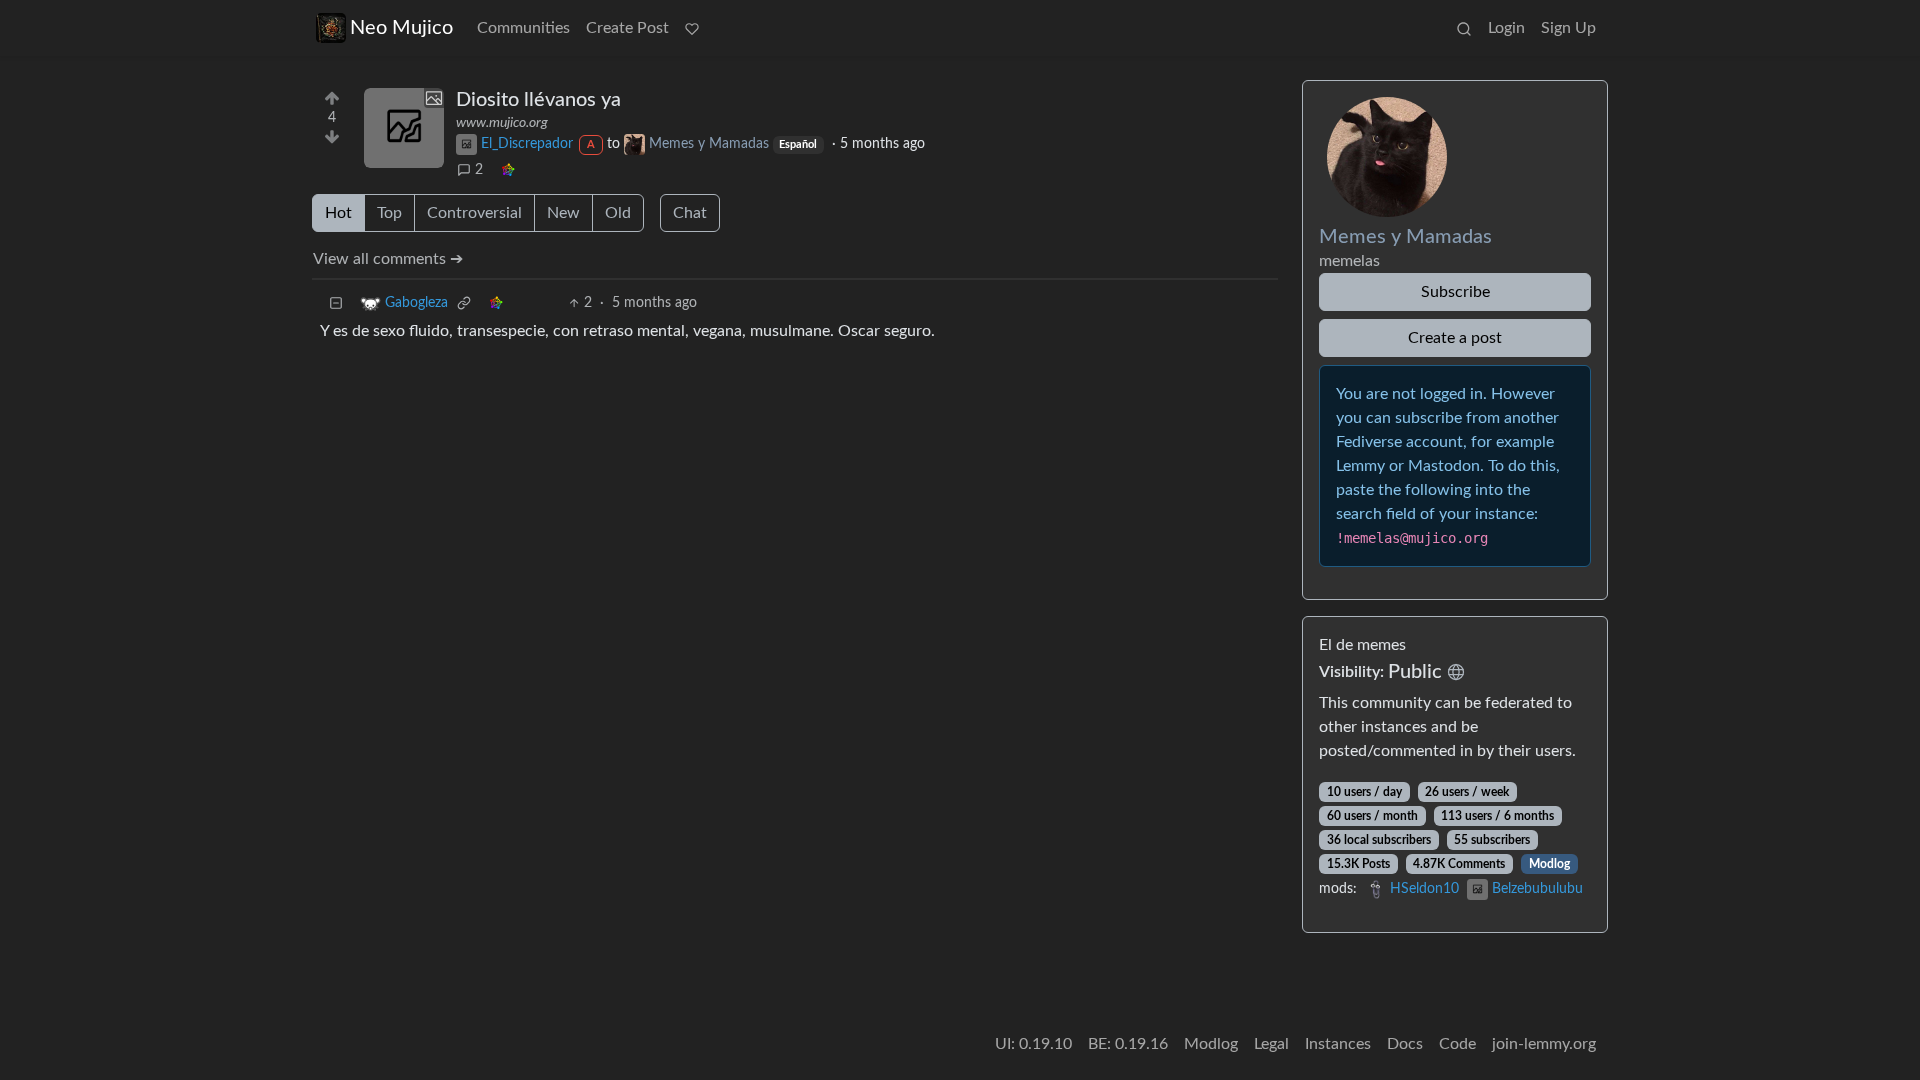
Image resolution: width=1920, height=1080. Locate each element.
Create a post (1455, 338)
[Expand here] (404, 128)
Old (618, 213)
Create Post (627, 28)
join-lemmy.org (1544, 1044)
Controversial (474, 213)
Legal (1271, 1044)
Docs (1405, 1044)
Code (1457, 1044)
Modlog (1549, 864)
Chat (690, 213)
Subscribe (1455, 292)
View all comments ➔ (388, 259)
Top (389, 213)
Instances (1338, 1044)
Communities (523, 28)
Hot (338, 213)
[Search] (1464, 28)
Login (1506, 28)
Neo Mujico (401, 28)
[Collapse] (336, 303)
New (563, 213)
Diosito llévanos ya (538, 100)
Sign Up (1568, 28)
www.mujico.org (502, 123)
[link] (508, 170)
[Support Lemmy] (692, 28)
